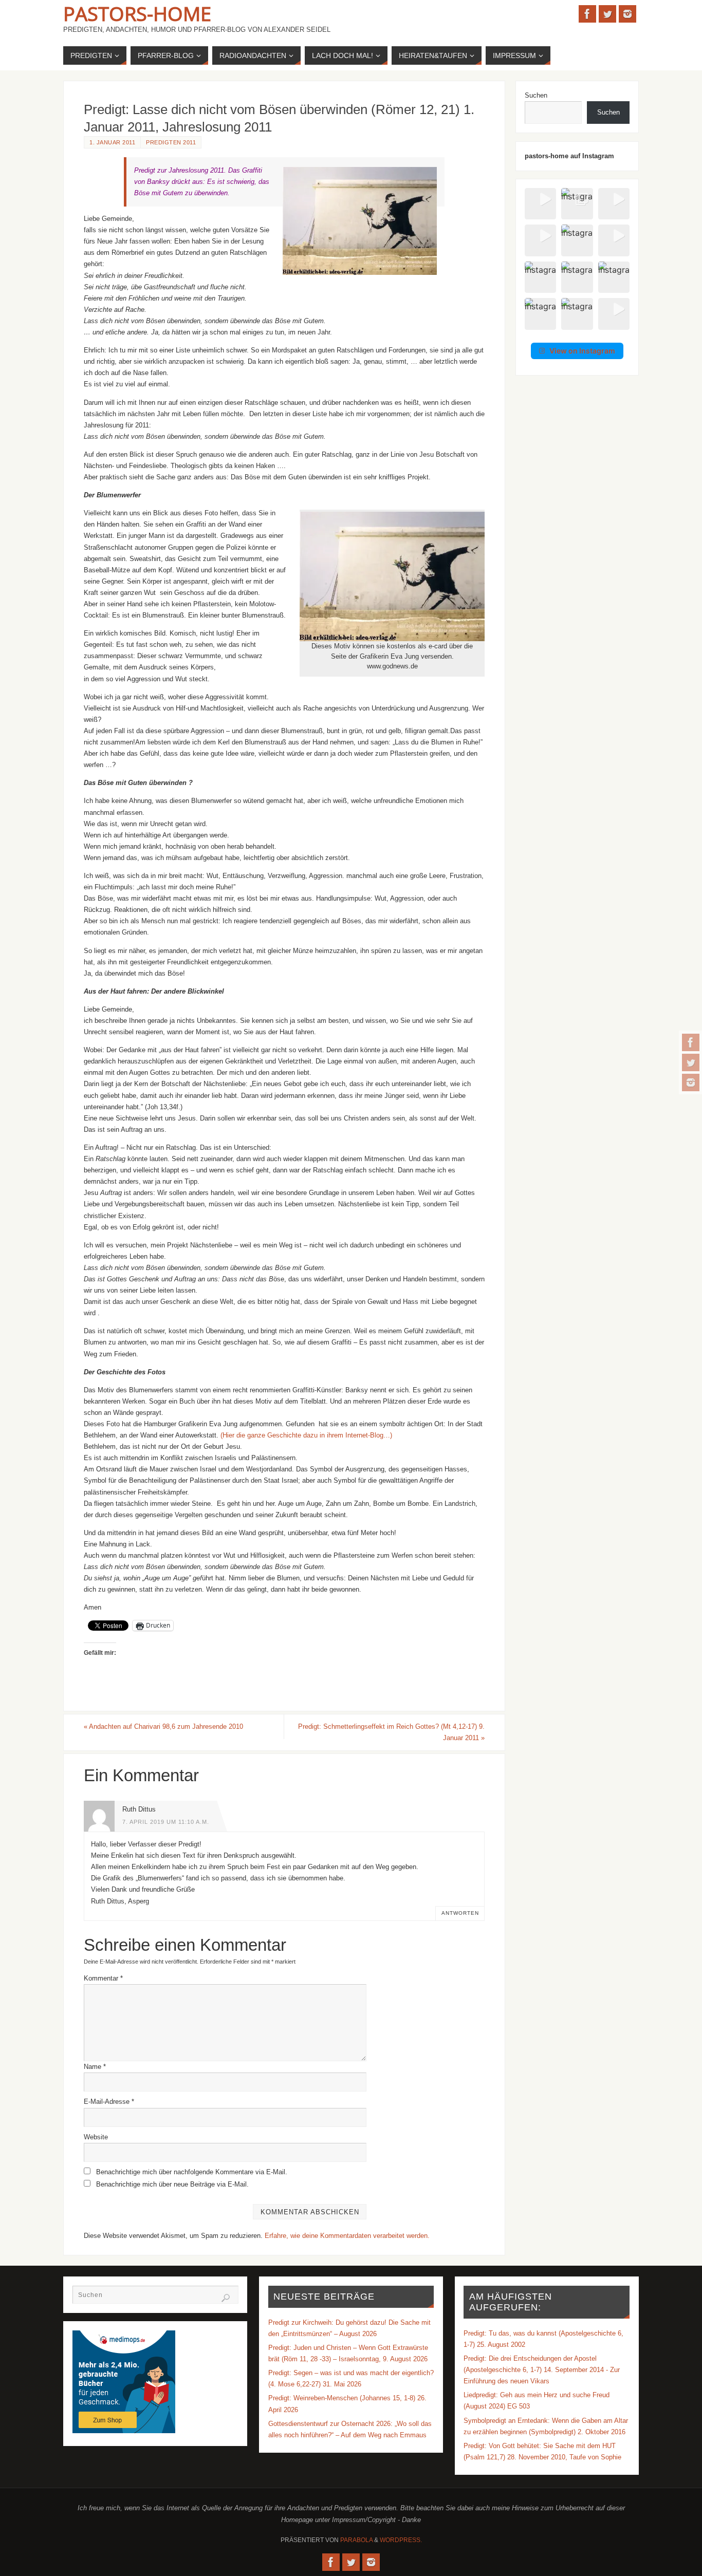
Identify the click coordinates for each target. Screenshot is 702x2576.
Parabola (356, 2540)
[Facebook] (691, 1042)
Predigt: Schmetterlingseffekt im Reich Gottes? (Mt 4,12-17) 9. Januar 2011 (391, 1732)
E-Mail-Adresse (109, 2102)
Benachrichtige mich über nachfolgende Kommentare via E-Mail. (192, 2172)
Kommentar (103, 1978)
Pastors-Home (137, 13)
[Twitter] (691, 1062)
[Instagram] (691, 1082)
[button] (540, 204)
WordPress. (401, 2540)
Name (95, 2067)
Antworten (460, 1913)
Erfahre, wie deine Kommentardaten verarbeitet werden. (347, 2236)
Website (96, 2137)
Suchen (536, 95)
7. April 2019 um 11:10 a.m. (166, 1822)
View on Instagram (582, 351)
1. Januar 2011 (112, 142)
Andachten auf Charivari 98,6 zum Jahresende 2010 (163, 1726)
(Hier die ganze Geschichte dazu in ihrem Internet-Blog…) (306, 1435)
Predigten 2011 (171, 142)
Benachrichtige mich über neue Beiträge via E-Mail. (172, 2184)
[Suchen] (226, 2298)
